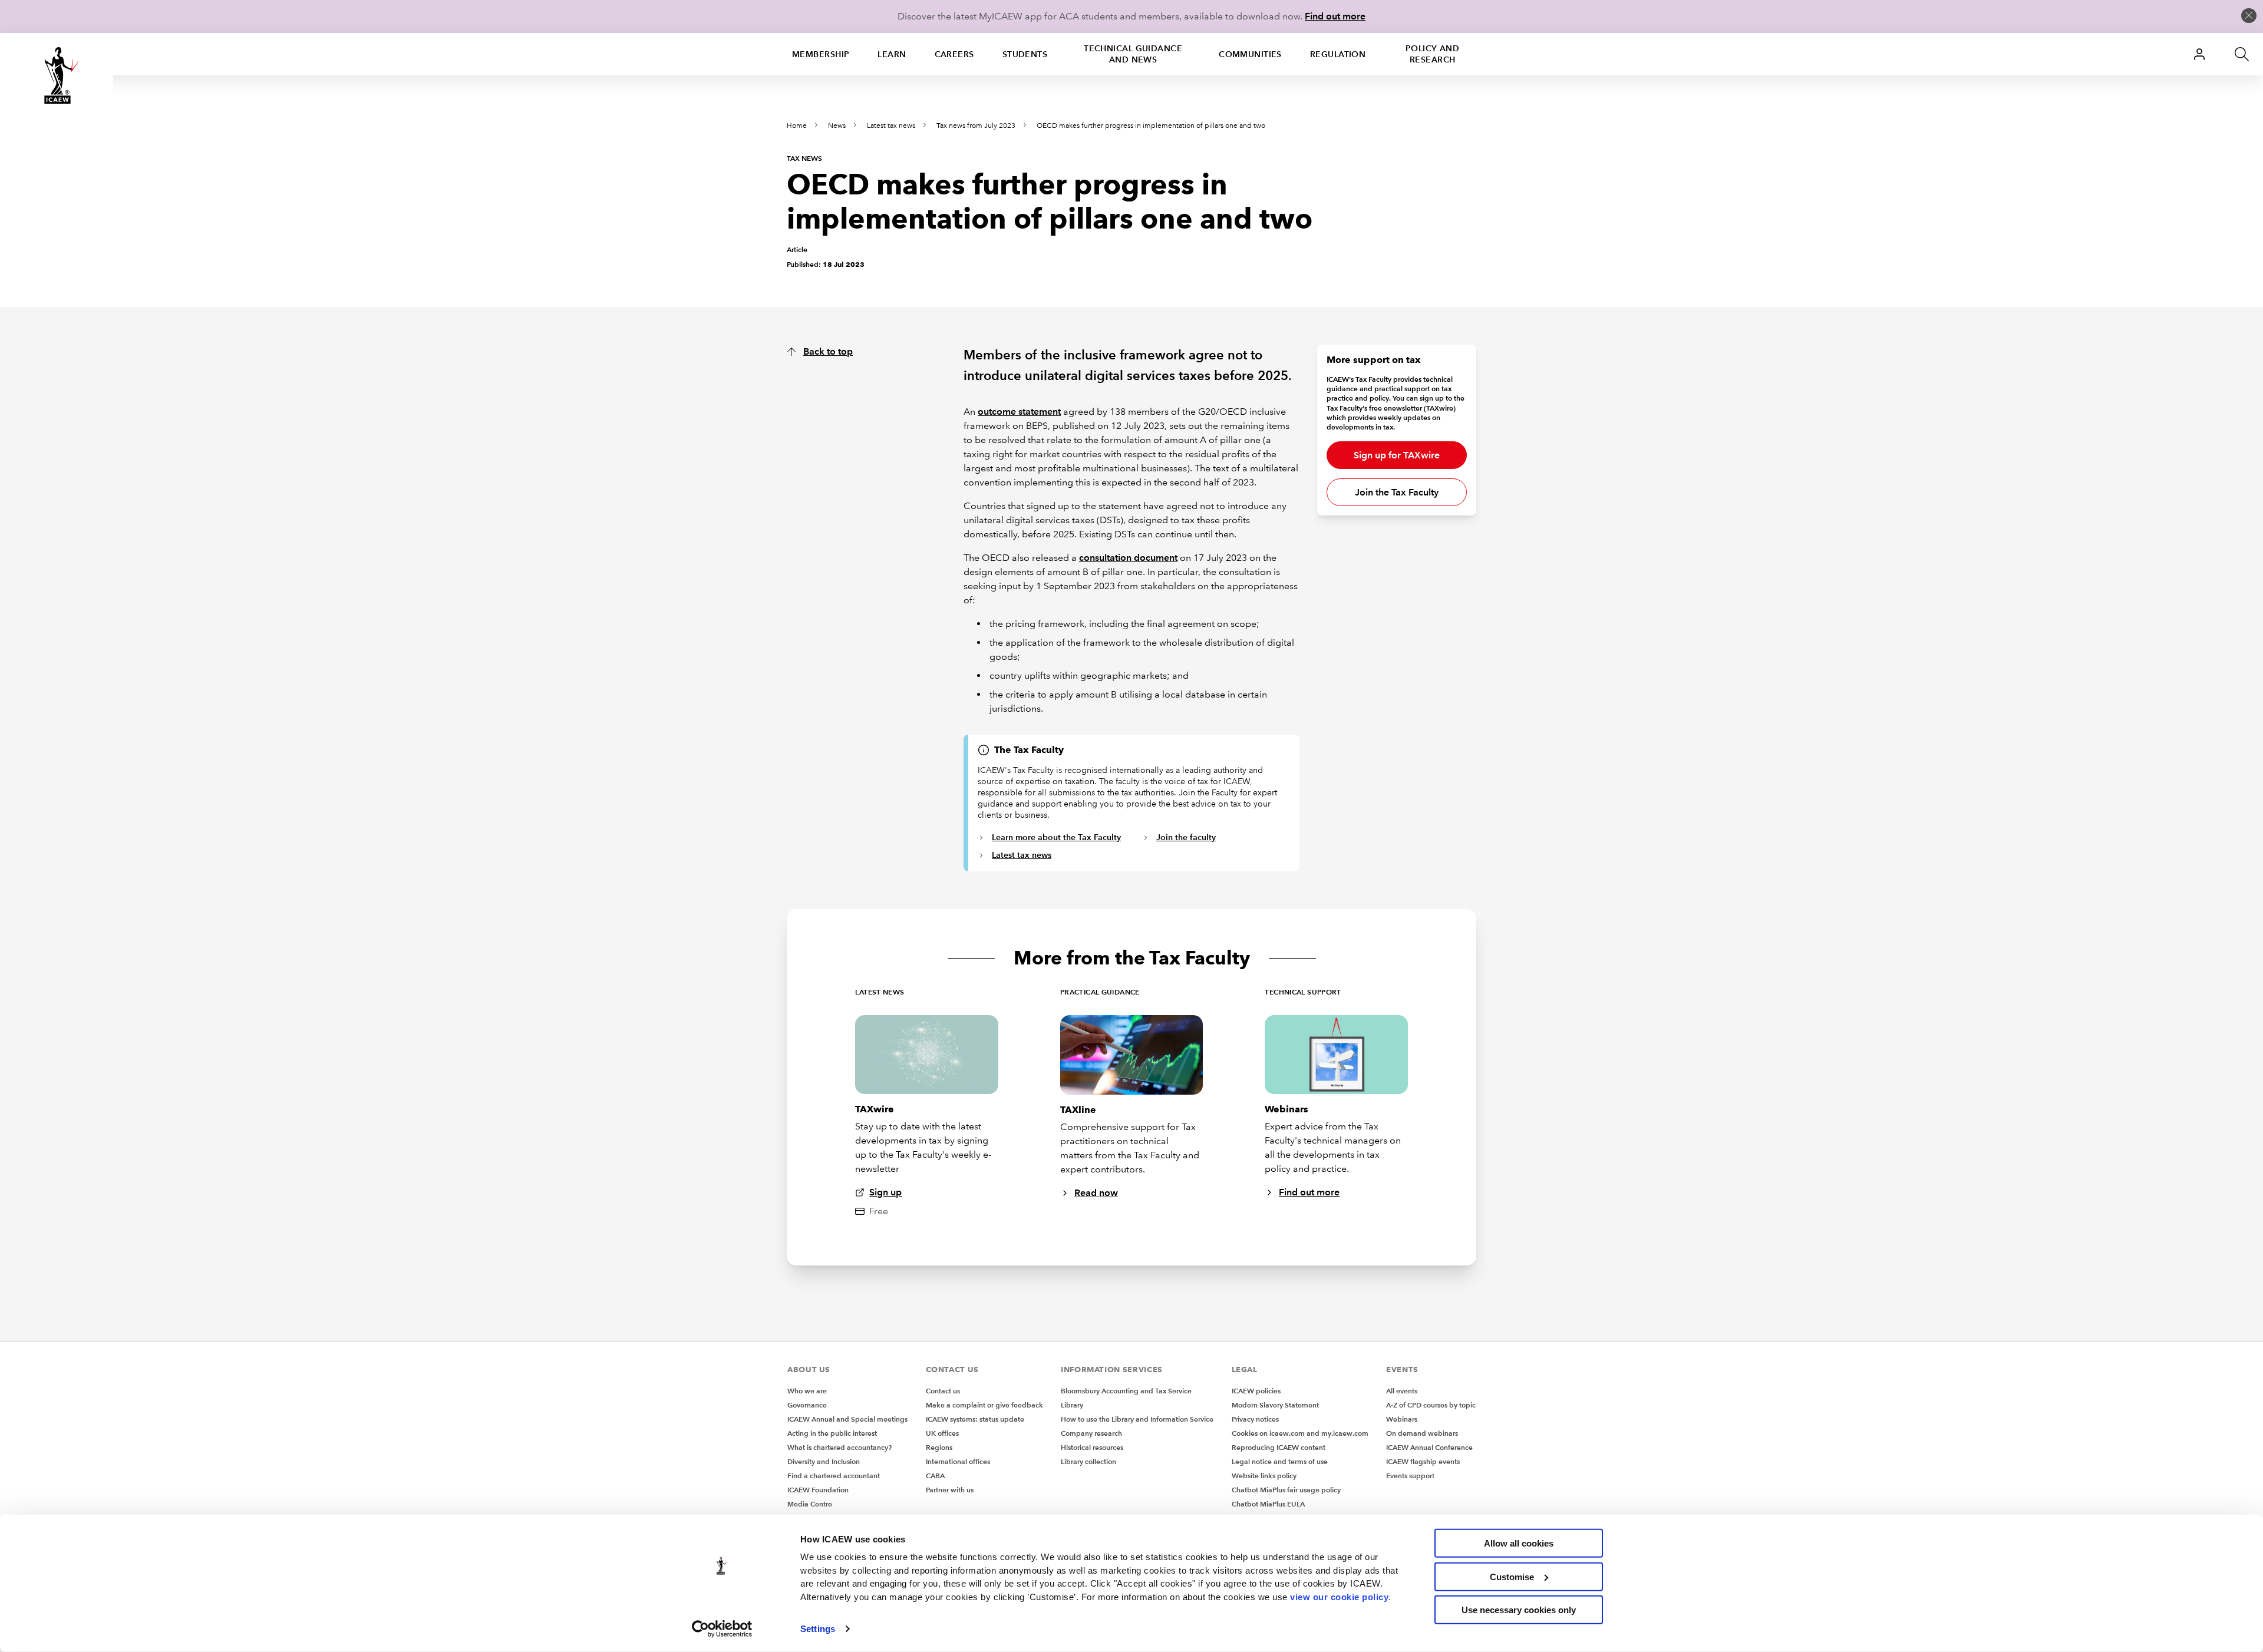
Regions (939, 1447)
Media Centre (810, 1504)
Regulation (1338, 54)
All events (1402, 1391)
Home (797, 126)
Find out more (1335, 16)
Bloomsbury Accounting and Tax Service (1126, 1391)
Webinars (1402, 1419)
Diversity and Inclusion (824, 1461)
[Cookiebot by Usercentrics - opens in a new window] (722, 1629)
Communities (1250, 54)
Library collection (1088, 1461)
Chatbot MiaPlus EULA (1268, 1504)
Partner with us (950, 1490)
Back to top (828, 351)
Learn (892, 54)
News (837, 126)
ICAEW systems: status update (975, 1419)
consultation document (1128, 558)
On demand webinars (1422, 1433)
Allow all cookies (1519, 1543)
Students (1025, 54)
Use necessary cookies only (1519, 1610)
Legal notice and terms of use (1280, 1461)
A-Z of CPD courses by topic (1431, 1405)
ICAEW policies (1256, 1391)
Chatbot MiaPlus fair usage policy (1286, 1490)
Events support (1410, 1476)
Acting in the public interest (832, 1433)
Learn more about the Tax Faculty (1056, 837)
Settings (818, 1629)
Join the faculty (1186, 837)
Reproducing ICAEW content (1279, 1447)
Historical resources (1092, 1447)
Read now (1096, 1193)
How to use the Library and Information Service (1137, 1419)
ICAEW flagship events (1423, 1461)
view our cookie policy (1339, 1596)
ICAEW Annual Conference (1429, 1447)
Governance (807, 1405)
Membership (821, 54)
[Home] (57, 75)
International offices (958, 1461)
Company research (1091, 1433)
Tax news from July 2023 (976, 126)
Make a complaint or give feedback (984, 1405)
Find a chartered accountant (834, 1476)
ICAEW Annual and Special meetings (847, 1419)
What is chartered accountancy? (839, 1447)
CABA (935, 1476)
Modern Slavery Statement (1275, 1405)
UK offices (942, 1433)
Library (1072, 1405)
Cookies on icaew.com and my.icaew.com (1300, 1433)
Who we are (807, 1391)
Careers (954, 54)
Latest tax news (891, 126)
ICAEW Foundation (818, 1490)
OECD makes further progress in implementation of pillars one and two (1151, 126)
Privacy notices (1255, 1419)
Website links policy (1264, 1476)
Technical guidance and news (1133, 54)
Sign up (885, 1192)
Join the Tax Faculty (1397, 492)
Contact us (943, 1391)
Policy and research (1432, 54)
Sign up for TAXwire (1397, 455)
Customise (1512, 1576)
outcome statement (1019, 412)
